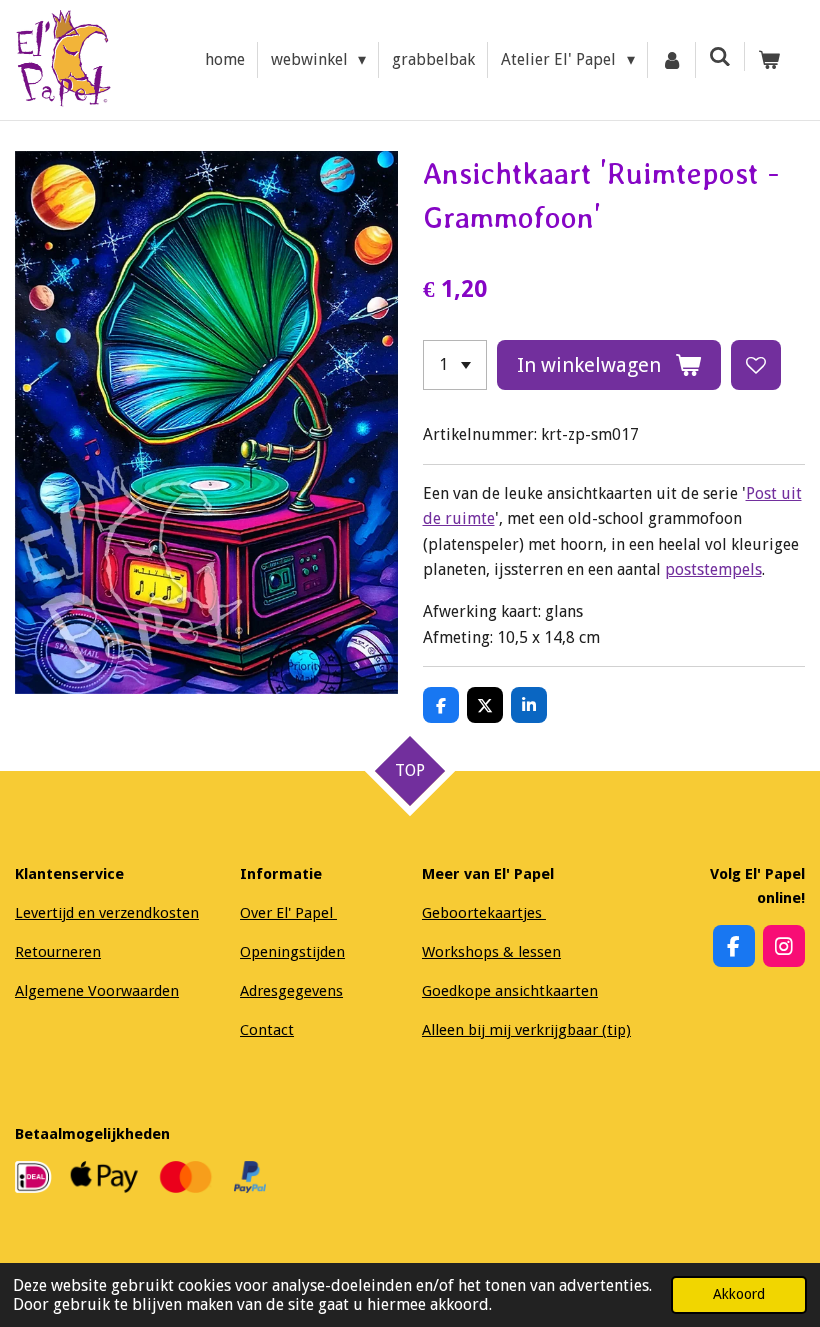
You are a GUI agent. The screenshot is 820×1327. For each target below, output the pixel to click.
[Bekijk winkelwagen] (769, 60)
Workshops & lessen (491, 952)
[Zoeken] (720, 56)
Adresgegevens (291, 991)
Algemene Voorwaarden (97, 991)
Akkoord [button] (739, 1294)
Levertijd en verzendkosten (107, 913)
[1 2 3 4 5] (455, 365)
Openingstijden (292, 952)
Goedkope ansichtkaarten (510, 991)
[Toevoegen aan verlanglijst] (756, 365)
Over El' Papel (288, 913)
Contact (267, 1030)
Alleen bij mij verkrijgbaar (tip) (526, 1030)
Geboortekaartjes (484, 913)
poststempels (713, 569)
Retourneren (58, 952)
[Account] (672, 60)
